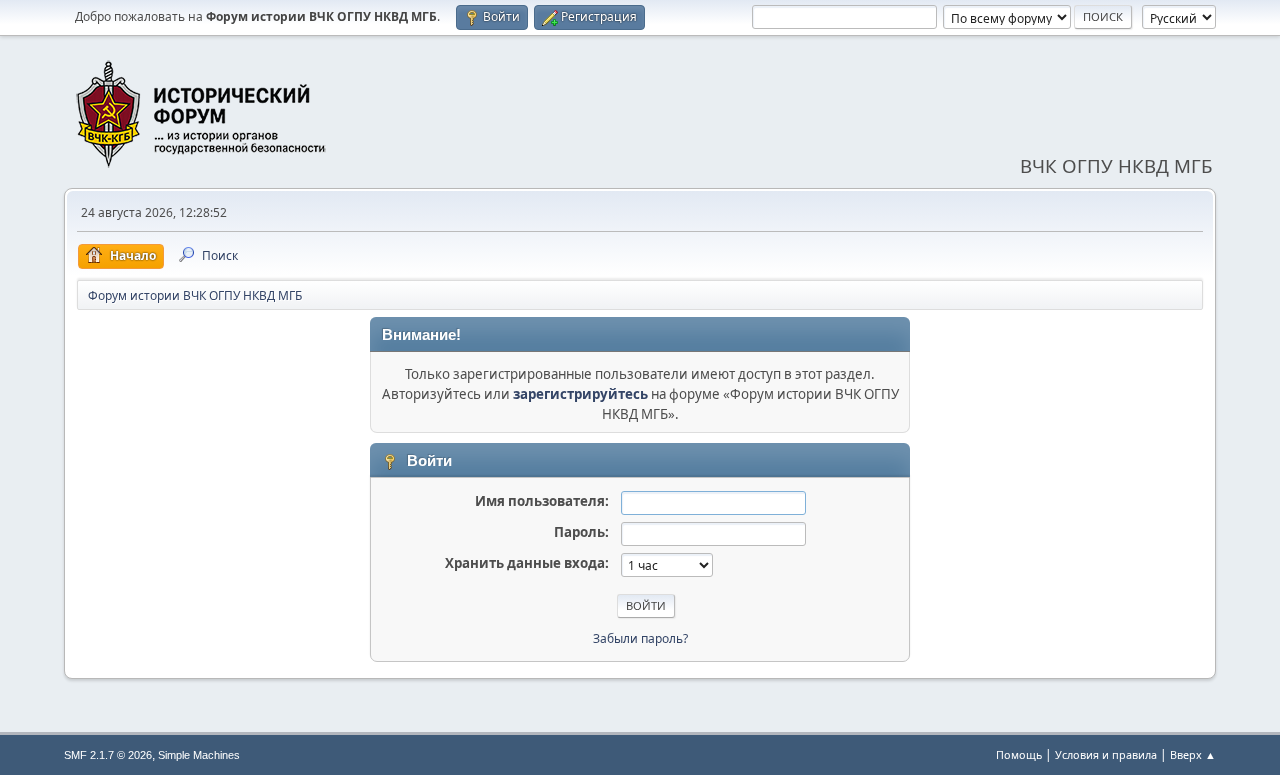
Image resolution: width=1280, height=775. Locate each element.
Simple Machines (199, 755)
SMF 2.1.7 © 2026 (108, 755)
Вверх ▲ (1193, 754)
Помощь (1019, 754)
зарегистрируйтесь (580, 394)
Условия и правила (1106, 754)
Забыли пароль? (640, 638)
